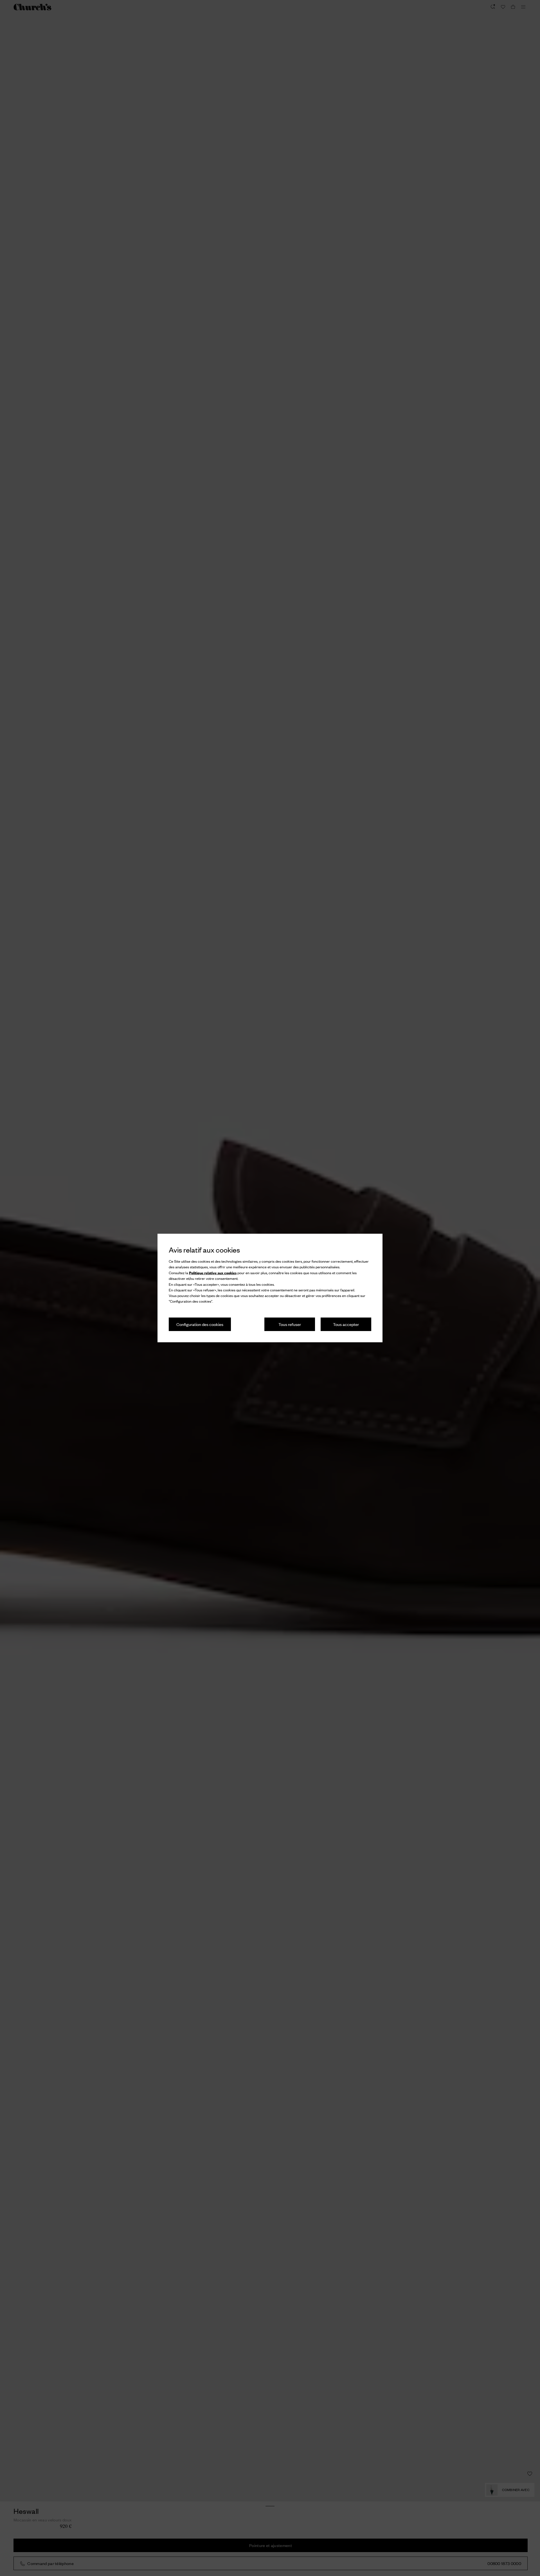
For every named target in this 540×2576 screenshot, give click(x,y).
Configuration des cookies (200, 1324)
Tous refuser (290, 1324)
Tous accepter (346, 1324)
